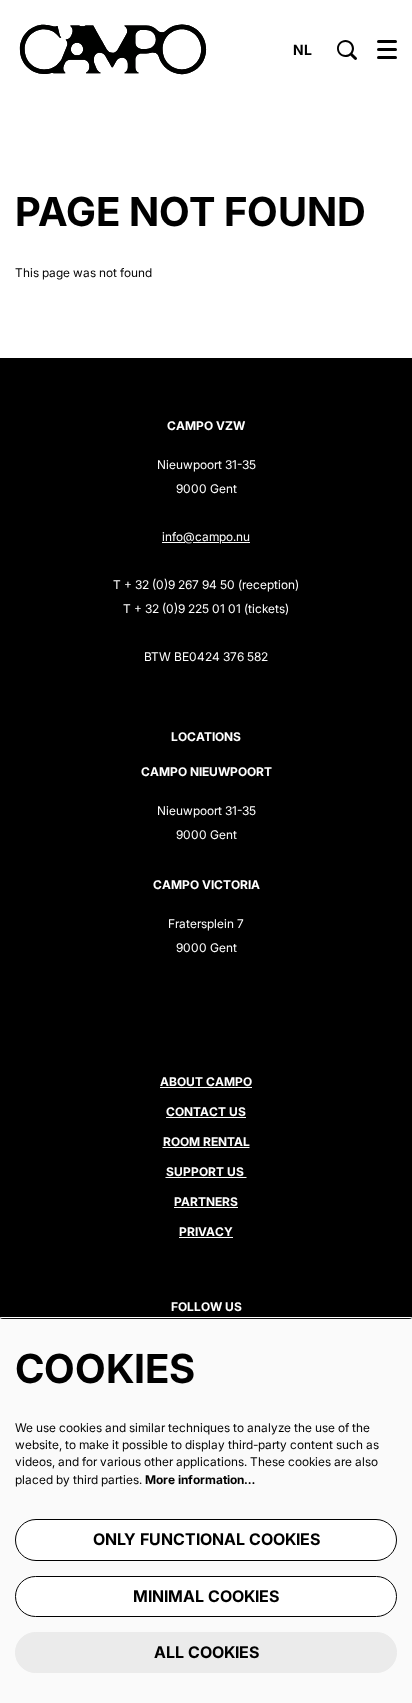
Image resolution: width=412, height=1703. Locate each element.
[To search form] (347, 50)
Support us (206, 1171)
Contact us (206, 1111)
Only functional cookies (206, 1539)
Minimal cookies (206, 1596)
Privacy (206, 1231)
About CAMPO (206, 1081)
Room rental (206, 1141)
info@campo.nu (206, 536)
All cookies (206, 1652)
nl (302, 50)
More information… (200, 1479)
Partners (206, 1201)
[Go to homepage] (113, 50)
